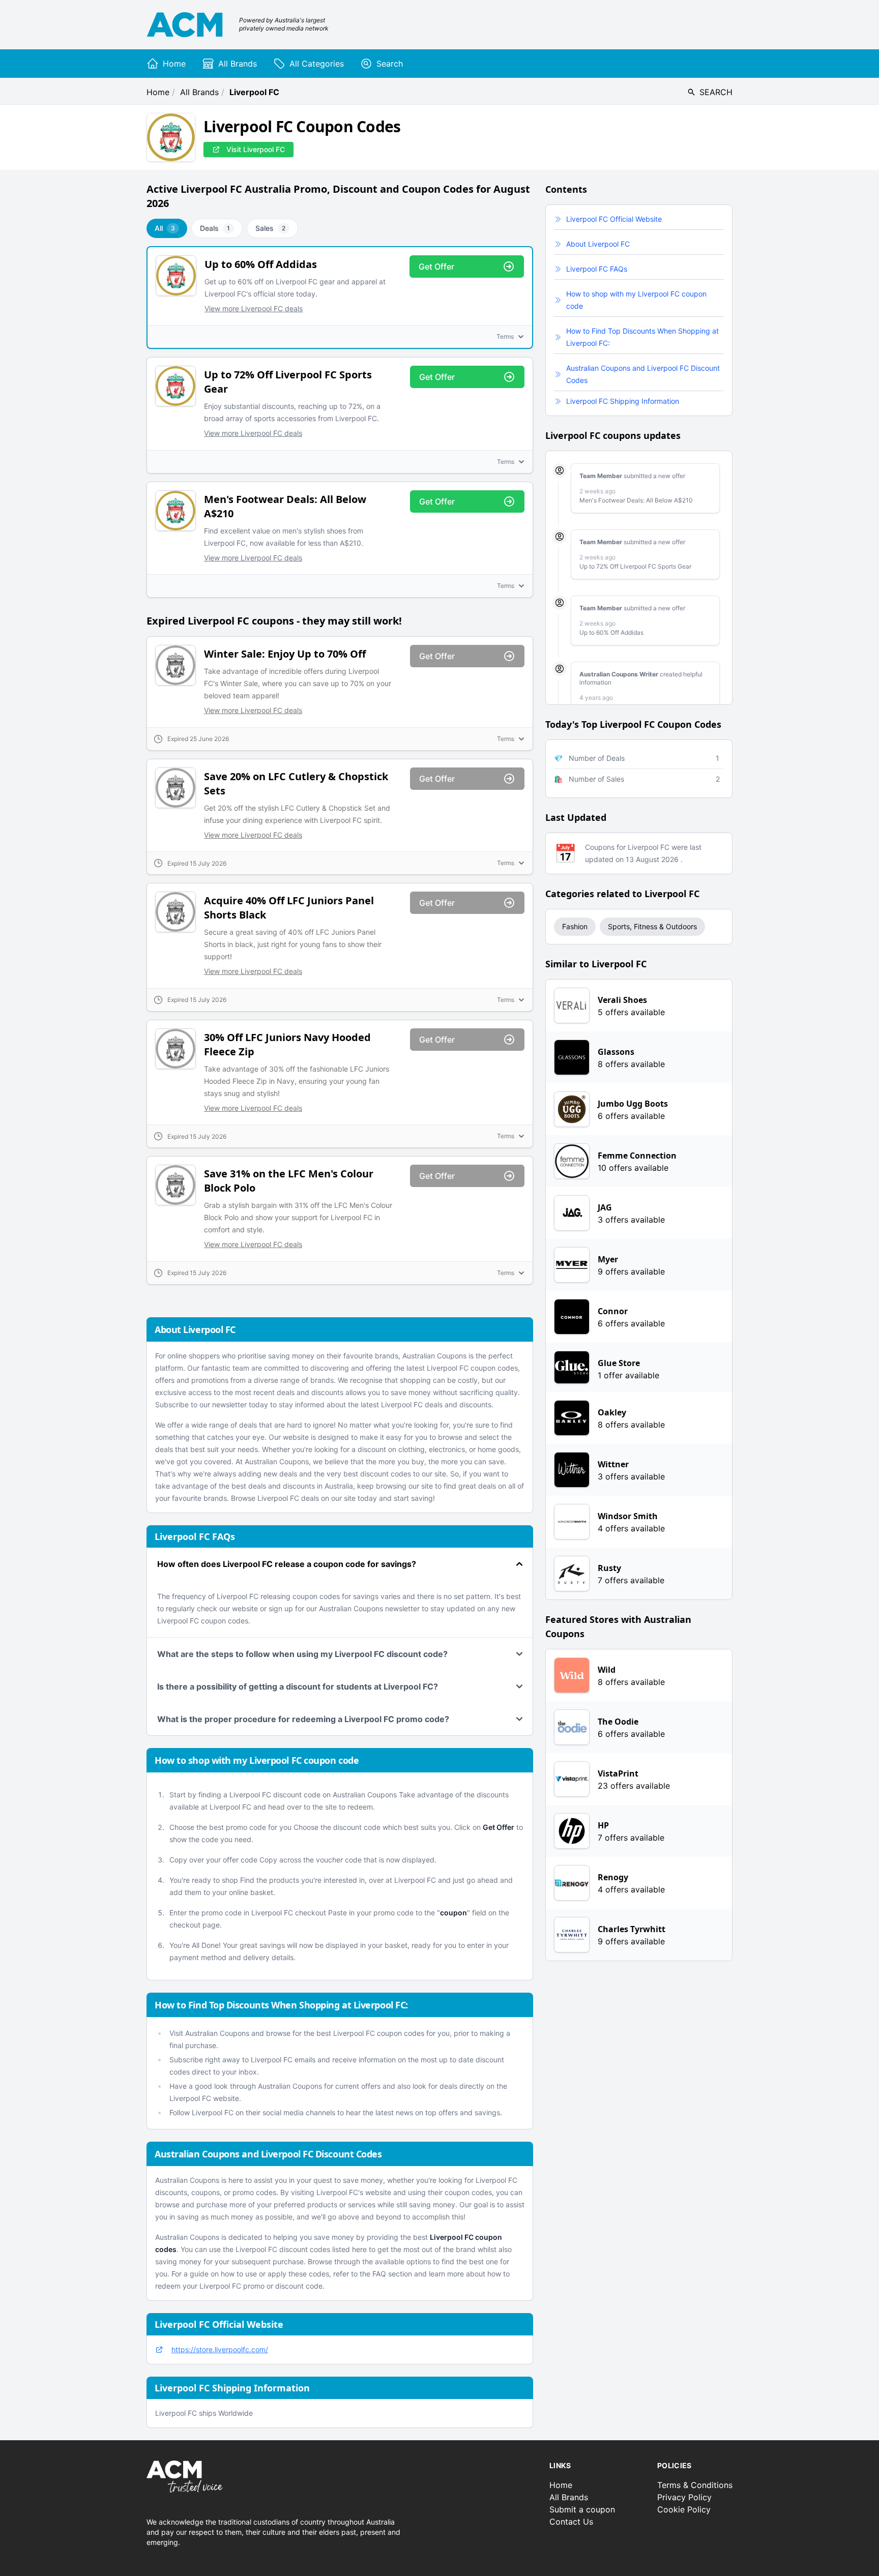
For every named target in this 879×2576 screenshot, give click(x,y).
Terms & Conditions (695, 2485)
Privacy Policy (684, 2497)
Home (158, 92)
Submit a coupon (582, 2509)
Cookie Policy (684, 2509)
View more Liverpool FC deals (254, 308)
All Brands (199, 92)
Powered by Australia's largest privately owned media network (284, 24)
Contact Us (571, 2522)
